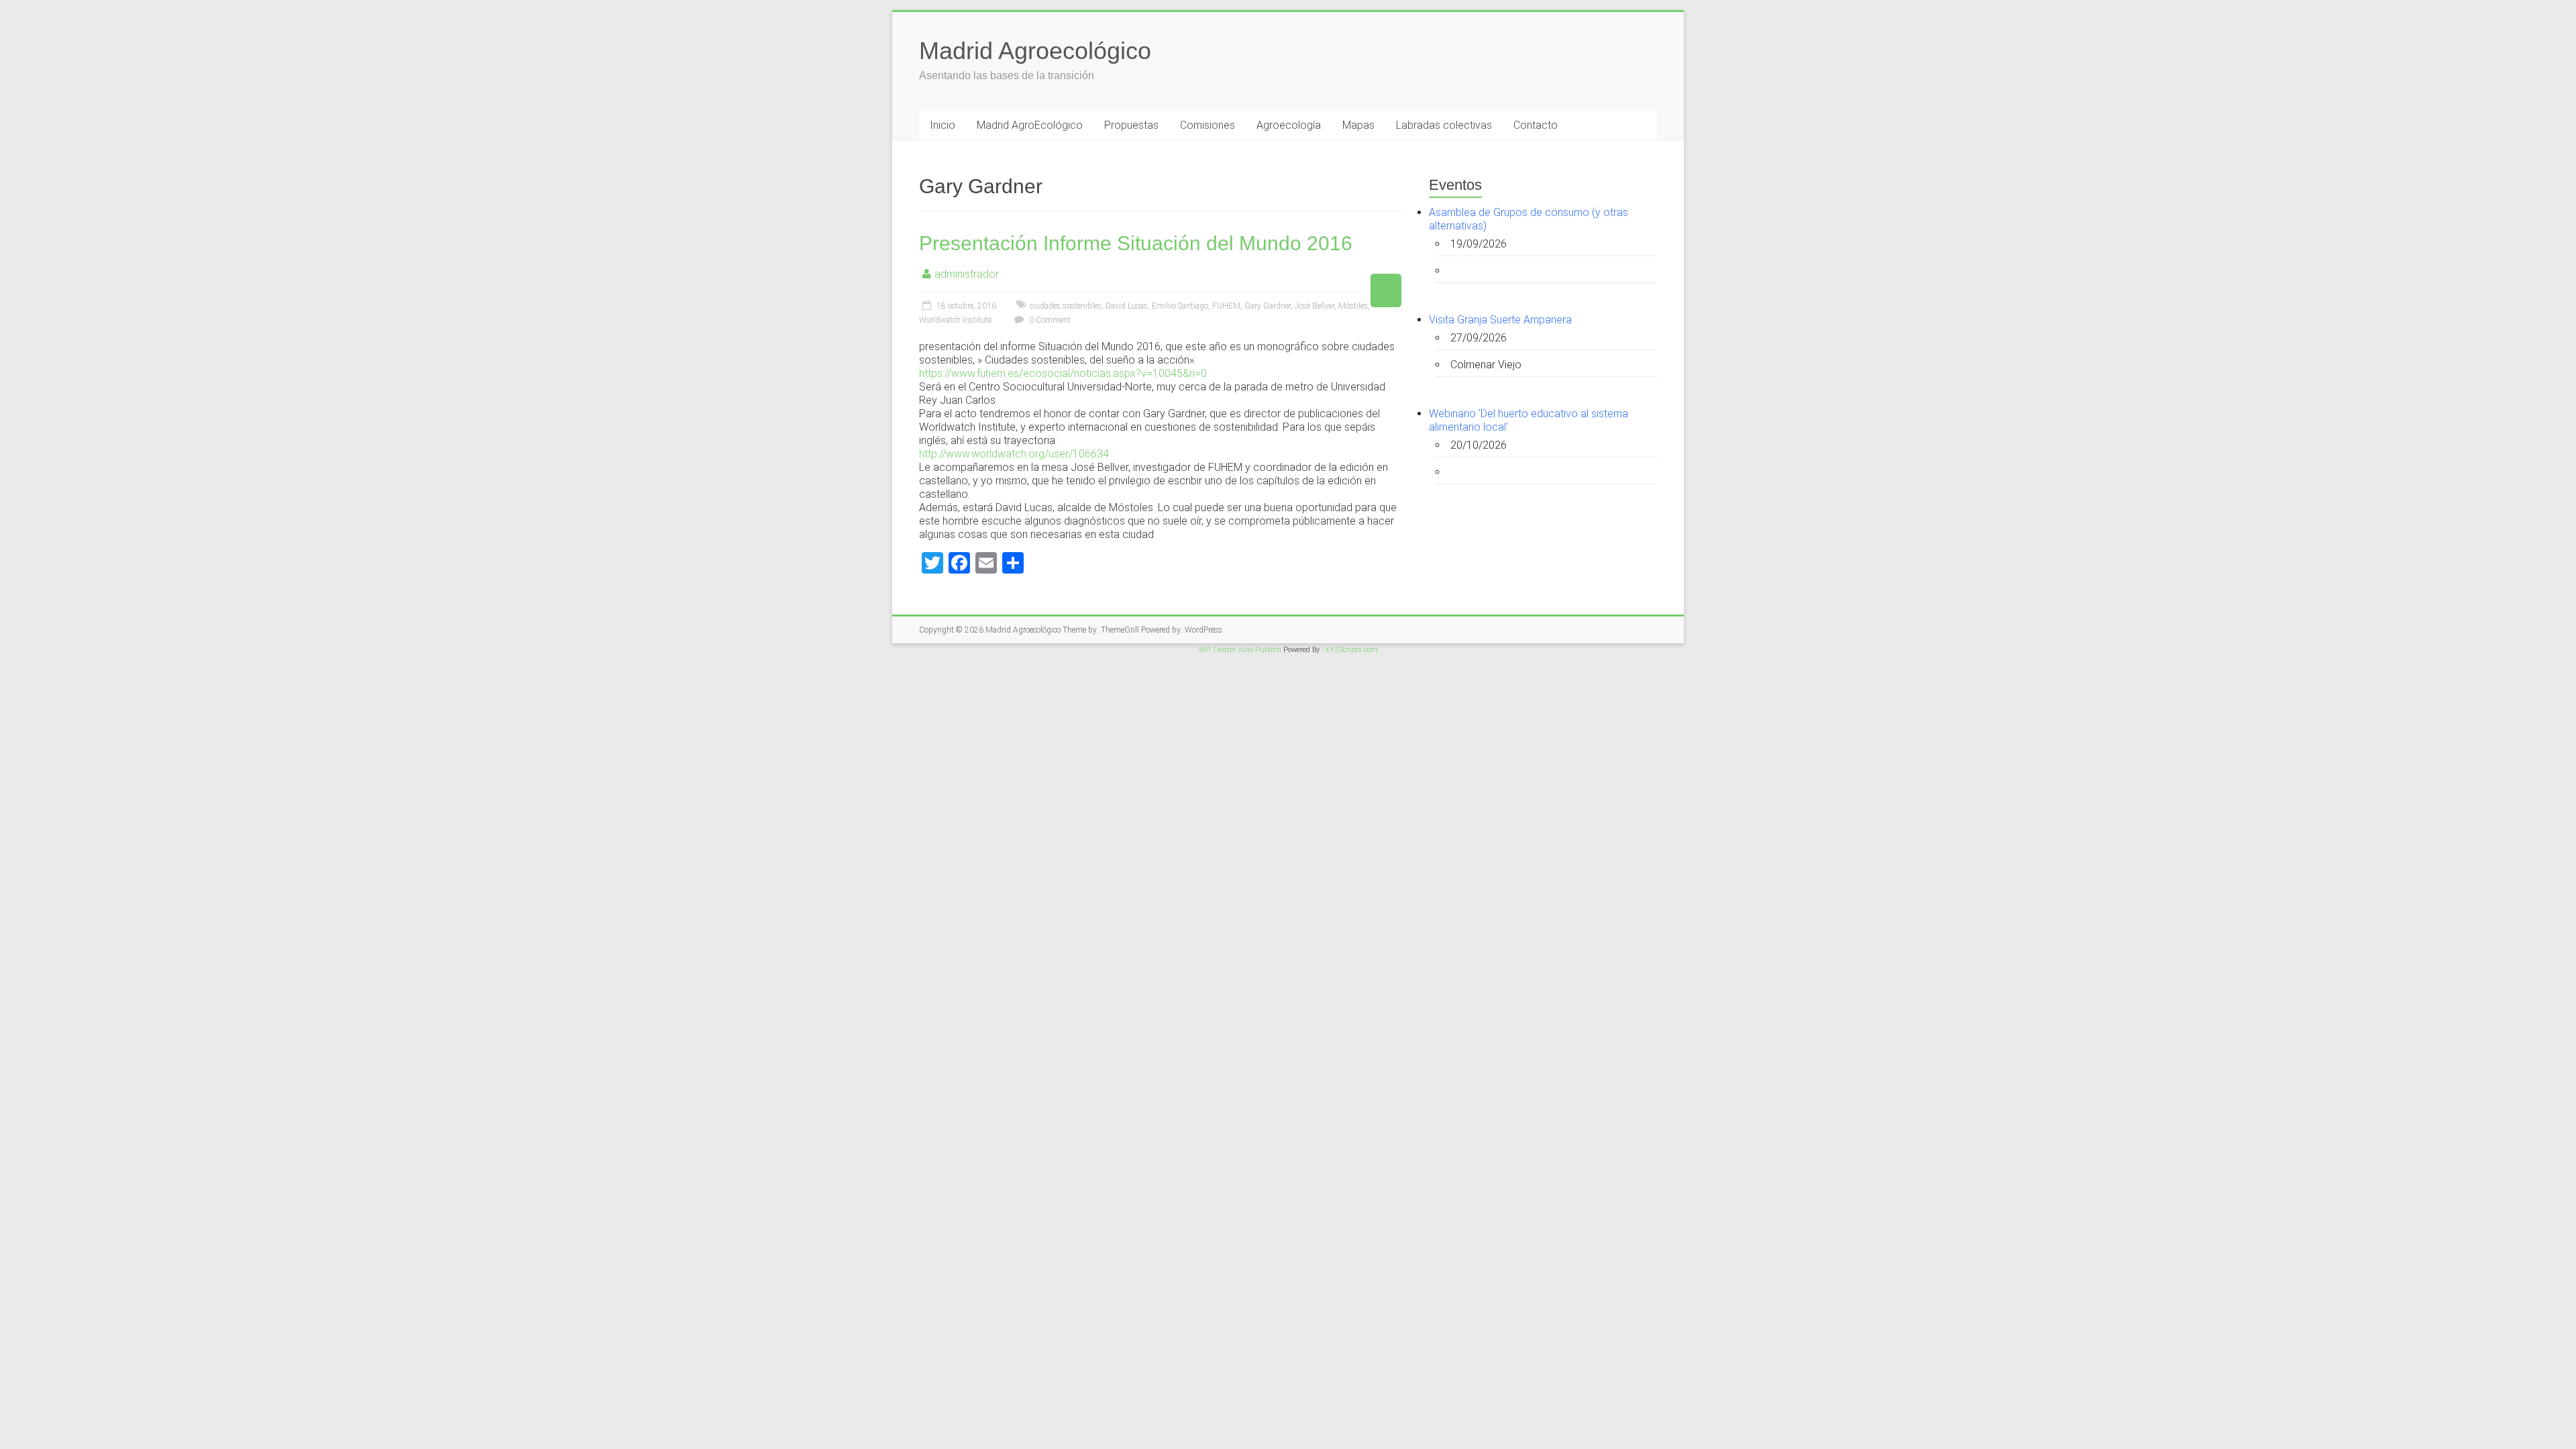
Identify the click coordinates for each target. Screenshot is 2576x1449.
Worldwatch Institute (955, 320)
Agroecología (1289, 125)
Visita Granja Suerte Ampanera (1500, 320)
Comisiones (1207, 125)
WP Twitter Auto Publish (1240, 650)
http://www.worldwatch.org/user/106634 (1014, 454)
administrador (967, 274)
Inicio (943, 125)
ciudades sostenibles (1066, 306)
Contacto (1536, 125)
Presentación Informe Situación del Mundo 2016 (1136, 243)
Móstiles (1353, 306)
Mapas (1358, 125)
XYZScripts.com (1351, 650)
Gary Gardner (1268, 306)
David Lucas (1127, 306)
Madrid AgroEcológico (1030, 125)
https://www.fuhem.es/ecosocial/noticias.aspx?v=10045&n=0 (1063, 373)
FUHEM (1226, 306)
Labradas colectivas (1444, 125)
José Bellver (1314, 306)
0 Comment (1049, 320)
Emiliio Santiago (1180, 306)
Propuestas (1131, 125)
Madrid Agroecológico (1035, 51)
